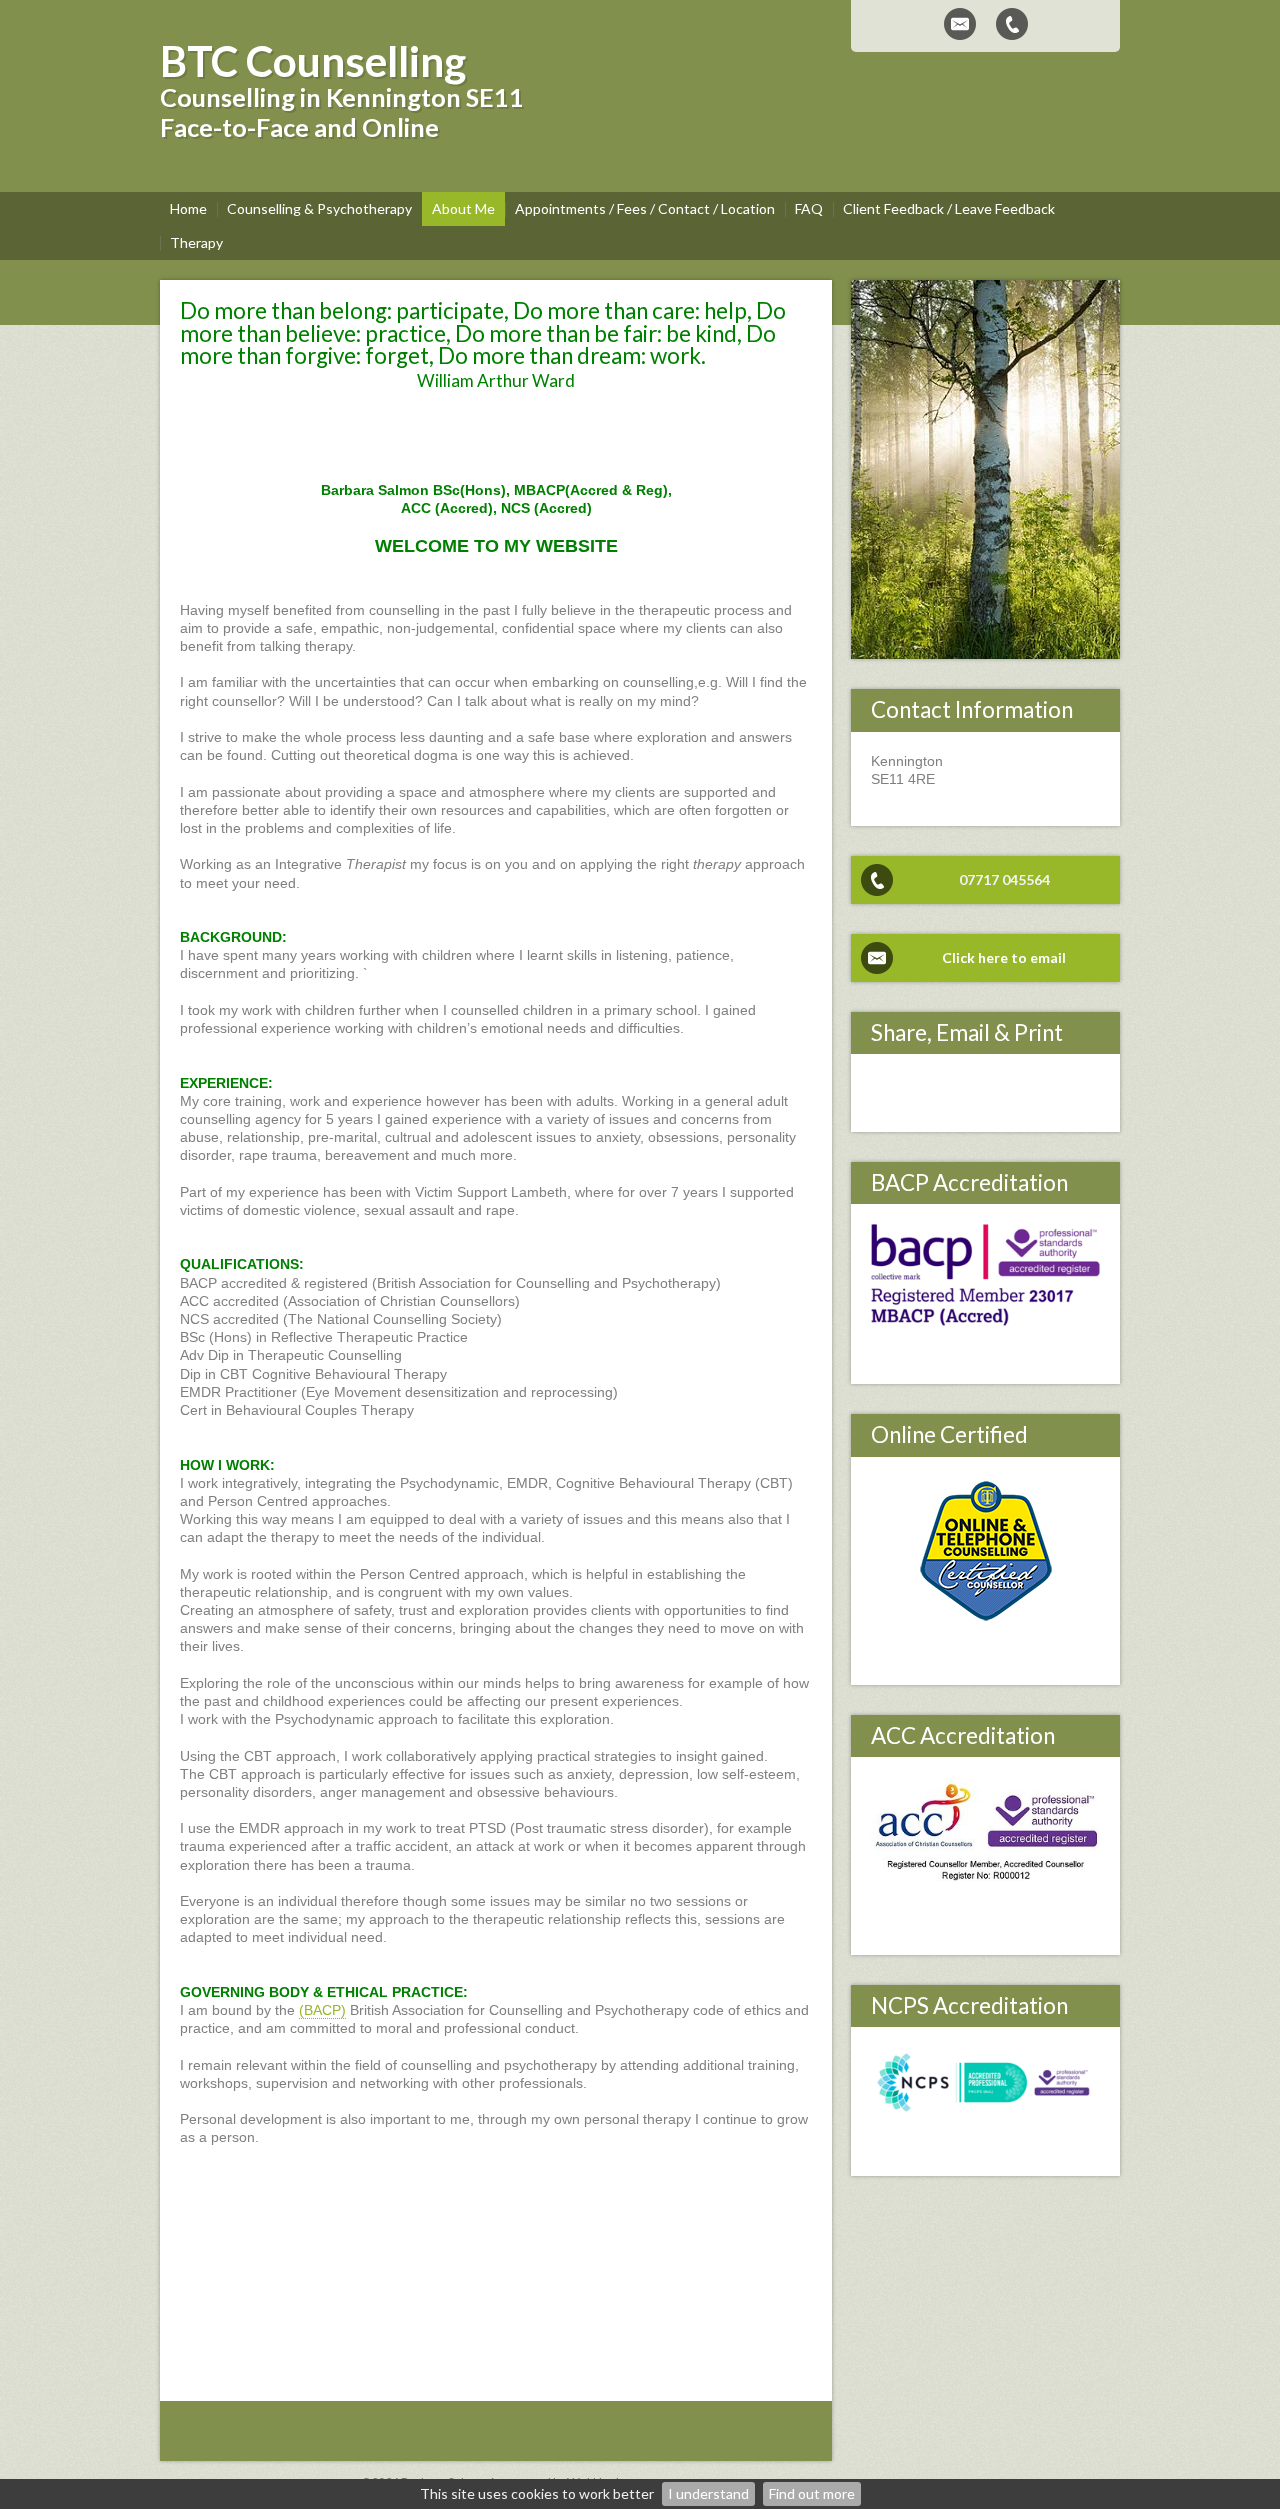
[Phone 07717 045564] (1012, 24)
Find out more (812, 2493)
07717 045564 (1004, 879)
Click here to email (1004, 957)
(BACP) (322, 2010)
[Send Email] (960, 24)
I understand (708, 2493)
